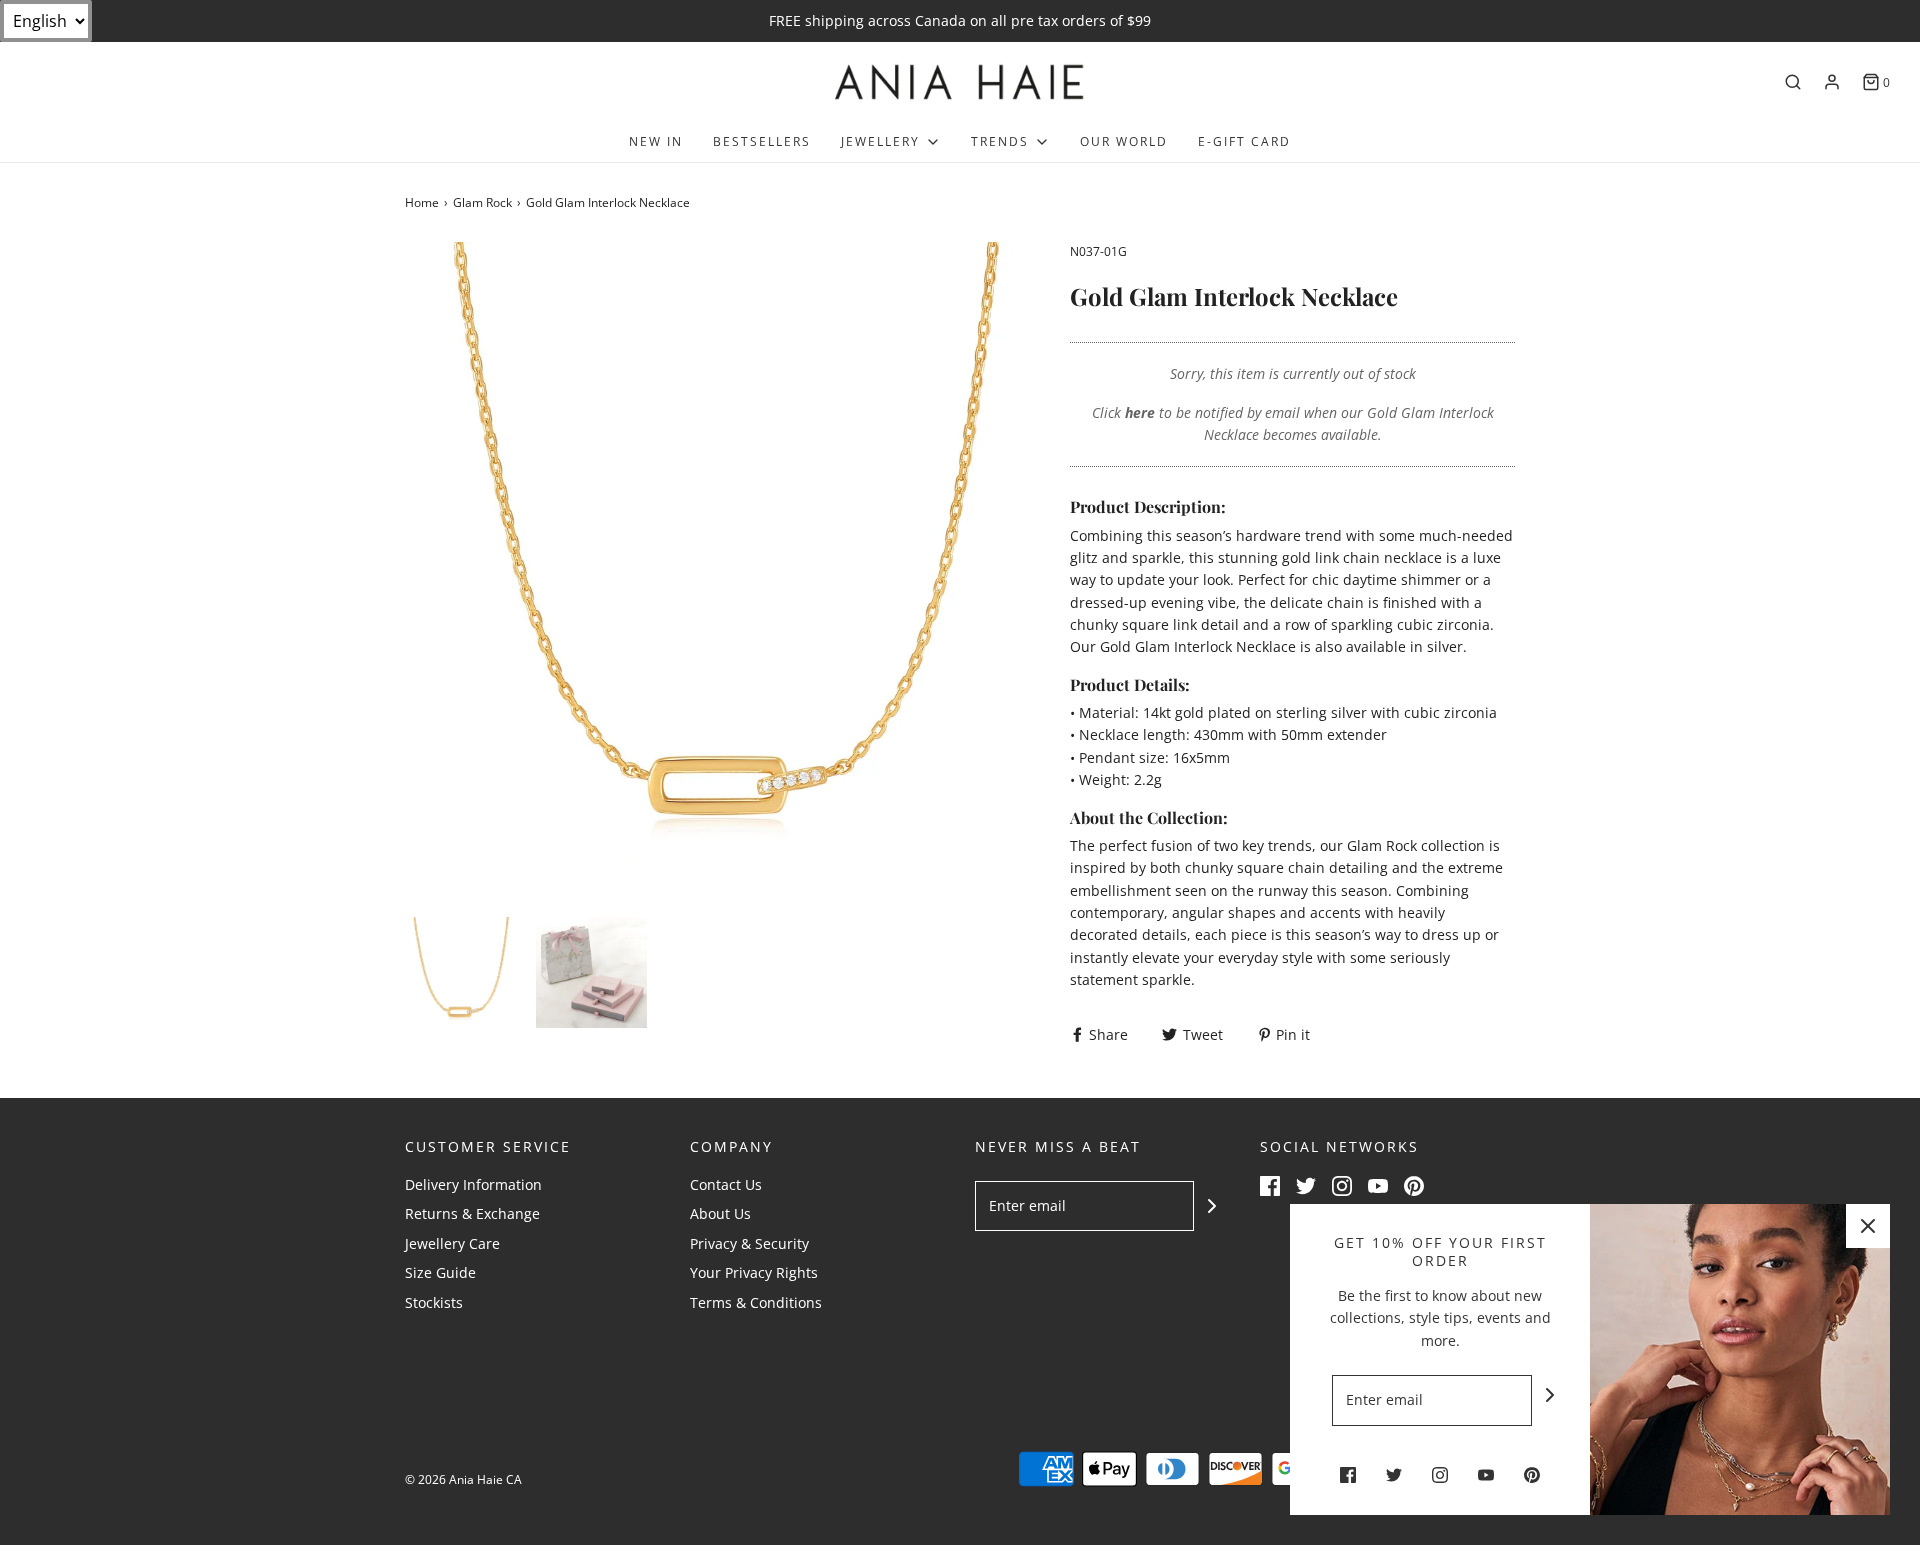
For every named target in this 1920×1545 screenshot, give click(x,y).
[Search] (1793, 82)
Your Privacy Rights (754, 1272)
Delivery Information (473, 1184)
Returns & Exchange (472, 1213)
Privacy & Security (749, 1243)
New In (656, 141)
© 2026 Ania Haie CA (463, 1479)
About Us (720, 1213)
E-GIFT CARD (1244, 141)
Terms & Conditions (756, 1302)
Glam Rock (482, 202)
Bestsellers (762, 141)
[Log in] (1832, 82)
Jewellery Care (452, 1243)
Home (422, 202)
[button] (460, 972)
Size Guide (440, 1272)
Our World (1124, 141)
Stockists (434, 1302)
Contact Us (726, 1184)
